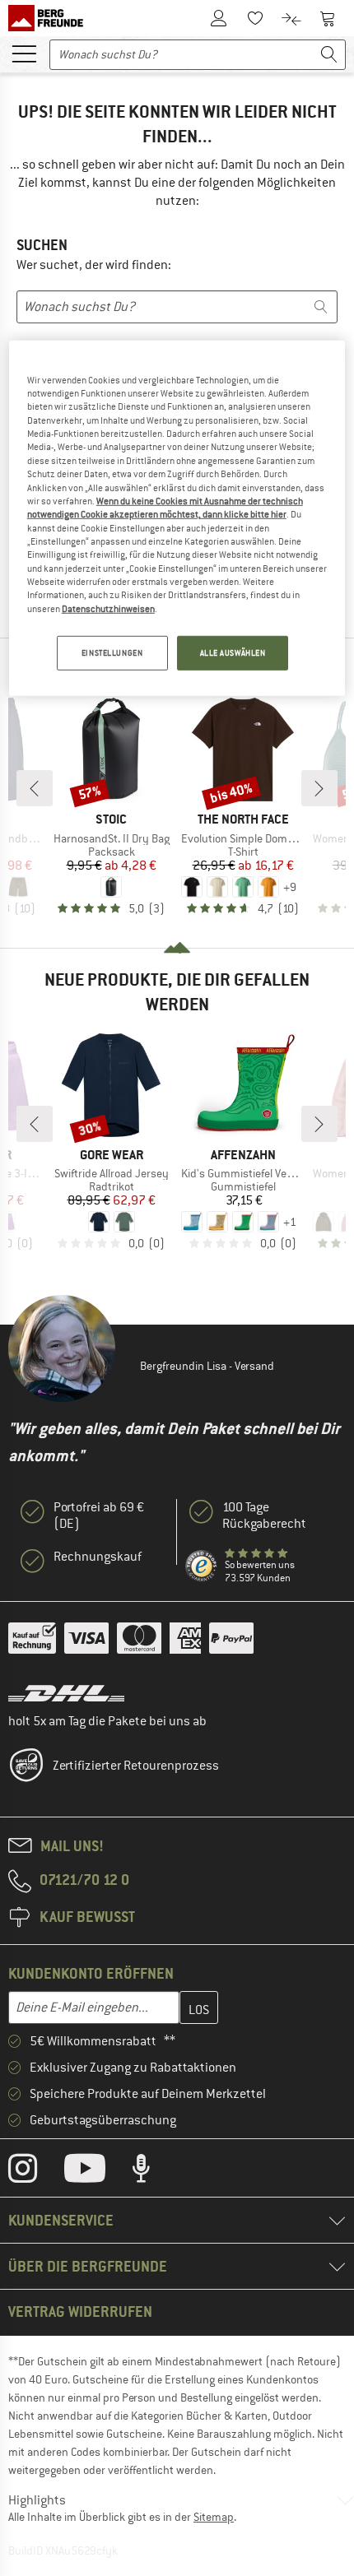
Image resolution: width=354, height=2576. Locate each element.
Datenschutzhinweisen (108, 609)
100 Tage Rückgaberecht (264, 1515)
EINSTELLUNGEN (112, 653)
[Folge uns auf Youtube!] (97, 2172)
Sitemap (214, 2517)
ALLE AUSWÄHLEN (233, 653)
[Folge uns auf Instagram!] (35, 2172)
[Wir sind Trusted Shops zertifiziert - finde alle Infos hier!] (202, 1566)
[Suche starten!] (329, 55)
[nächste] (319, 788)
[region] (177, 518)
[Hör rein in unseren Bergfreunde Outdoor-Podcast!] (154, 2172)
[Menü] (24, 53)
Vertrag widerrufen (80, 2311)
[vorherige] (35, 788)
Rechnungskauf (98, 1557)
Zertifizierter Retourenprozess (136, 1766)
